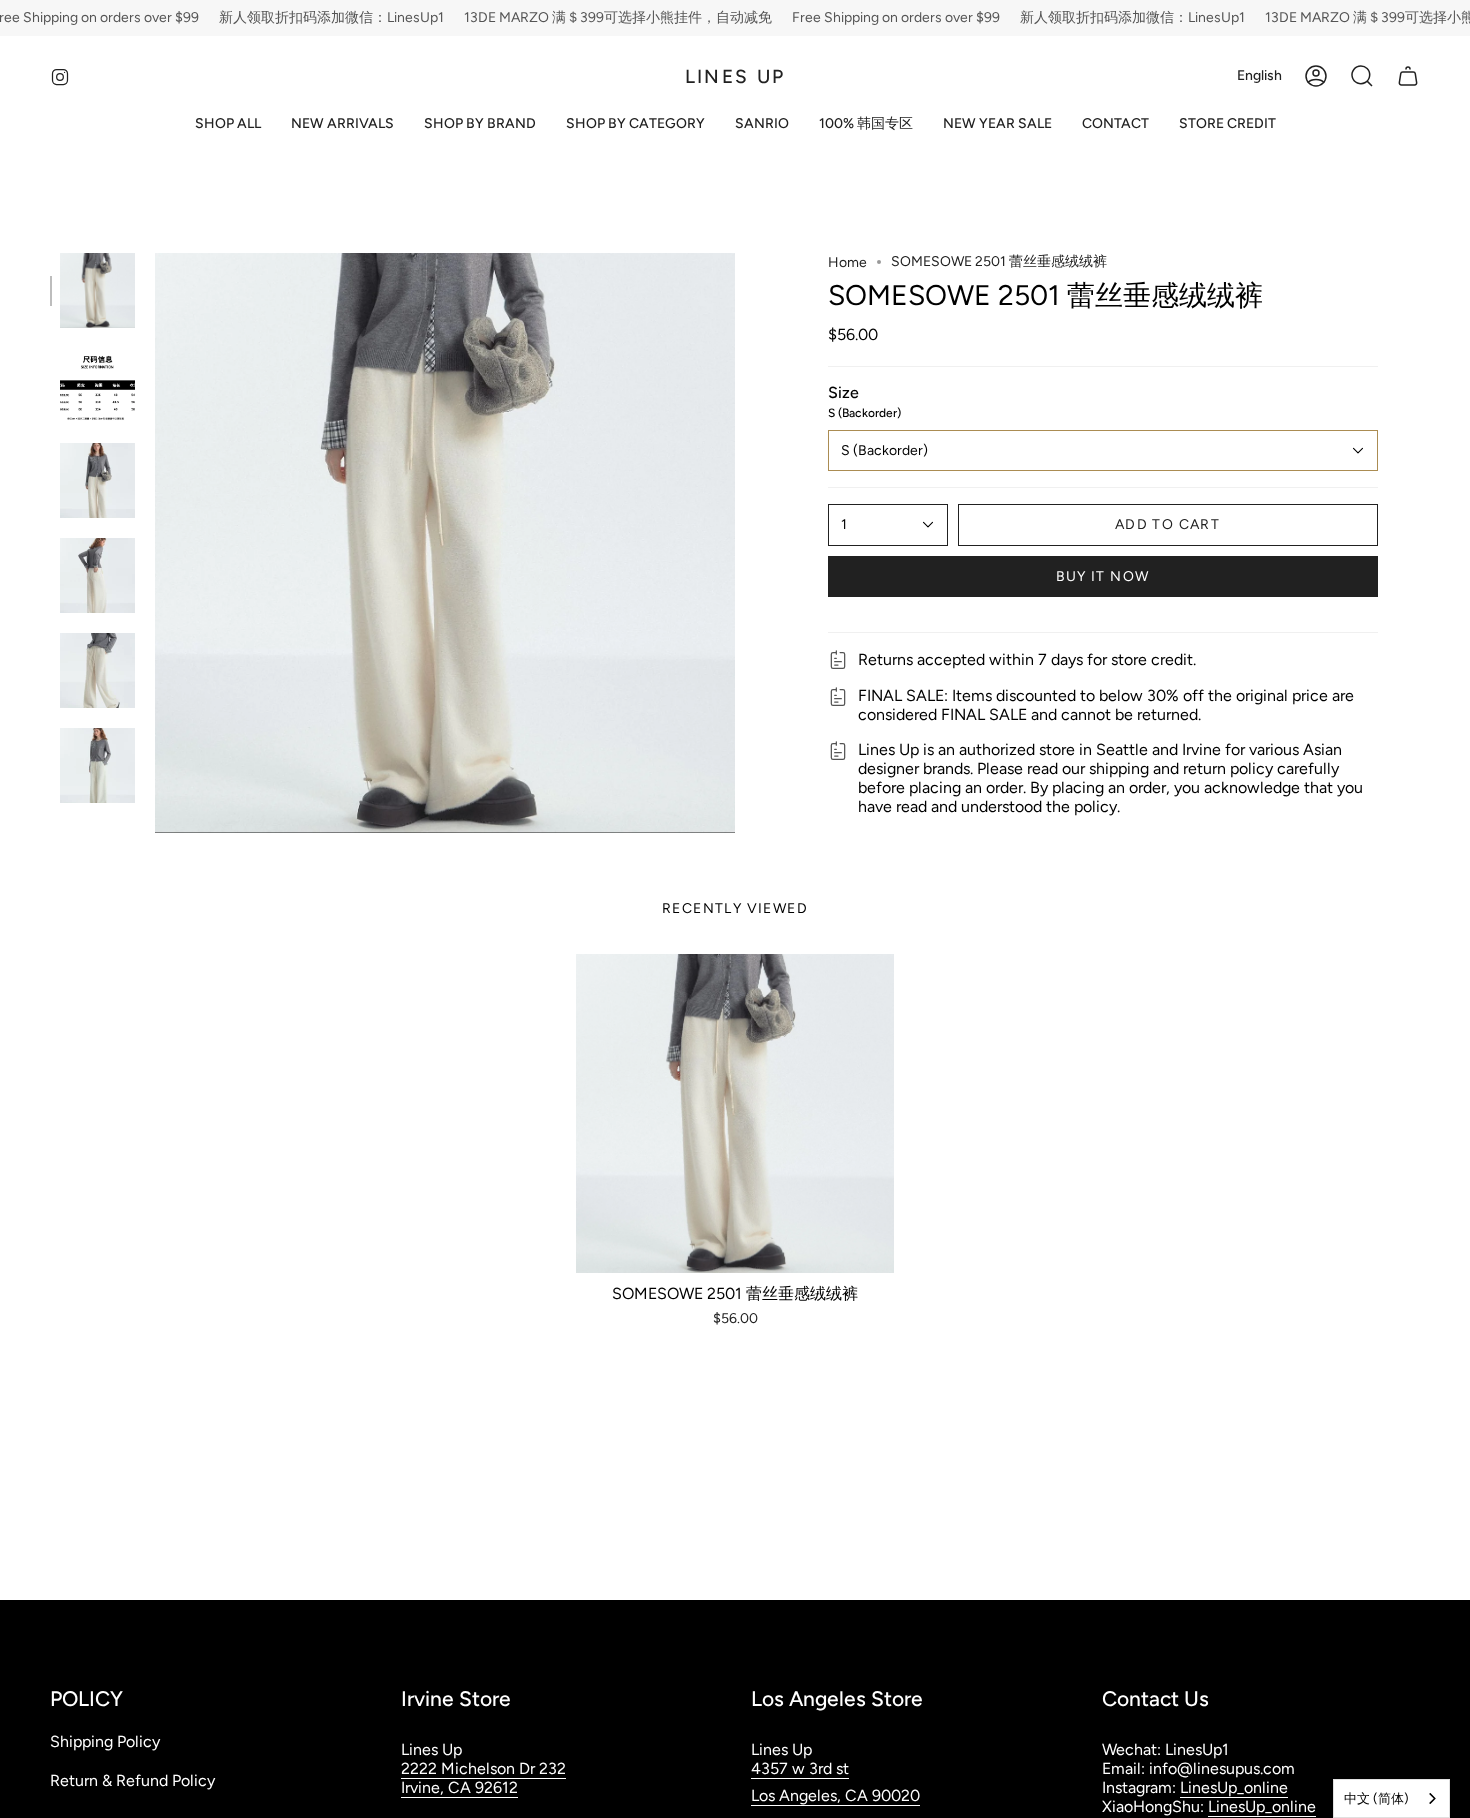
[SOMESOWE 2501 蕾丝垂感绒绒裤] (735, 1113)
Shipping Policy (105, 1741)
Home (847, 262)
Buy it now (1103, 576)
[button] (480, 124)
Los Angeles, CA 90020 (835, 1795)
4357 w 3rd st (800, 1768)
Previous (155, 543)
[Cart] (1408, 76)
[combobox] (1391, 1798)
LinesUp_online (1234, 1787)
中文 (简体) (1376, 1798)
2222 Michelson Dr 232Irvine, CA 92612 (483, 1778)
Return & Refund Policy (132, 1780)
